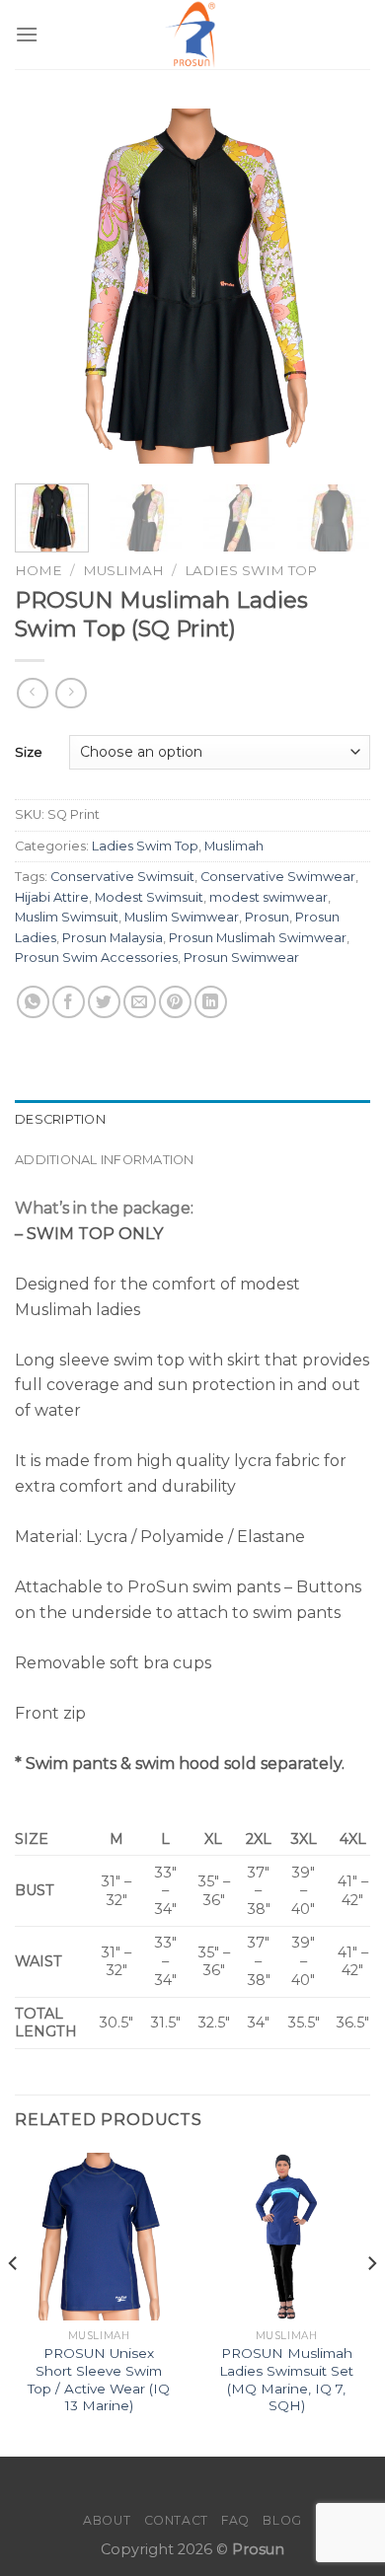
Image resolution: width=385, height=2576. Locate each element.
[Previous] (46, 286)
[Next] (339, 286)
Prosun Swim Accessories (96, 957)
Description (60, 1119)
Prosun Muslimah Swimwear (258, 938)
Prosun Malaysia (113, 938)
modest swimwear (269, 897)
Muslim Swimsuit (67, 917)
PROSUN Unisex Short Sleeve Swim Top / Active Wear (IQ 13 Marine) (99, 2379)
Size (29, 752)
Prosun (267, 917)
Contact (176, 2520)
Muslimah (123, 570)
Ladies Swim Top (251, 570)
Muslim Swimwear (182, 917)
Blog (282, 2520)
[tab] (192, 1120)
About (107, 2520)
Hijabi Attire (52, 897)
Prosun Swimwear (241, 957)
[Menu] (27, 34)
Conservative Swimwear (278, 877)
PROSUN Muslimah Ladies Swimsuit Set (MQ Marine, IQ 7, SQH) (286, 2379)
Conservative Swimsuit (122, 877)
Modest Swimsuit (149, 897)
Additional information (105, 1160)
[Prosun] (192, 35)
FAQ (235, 2520)
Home (38, 570)
